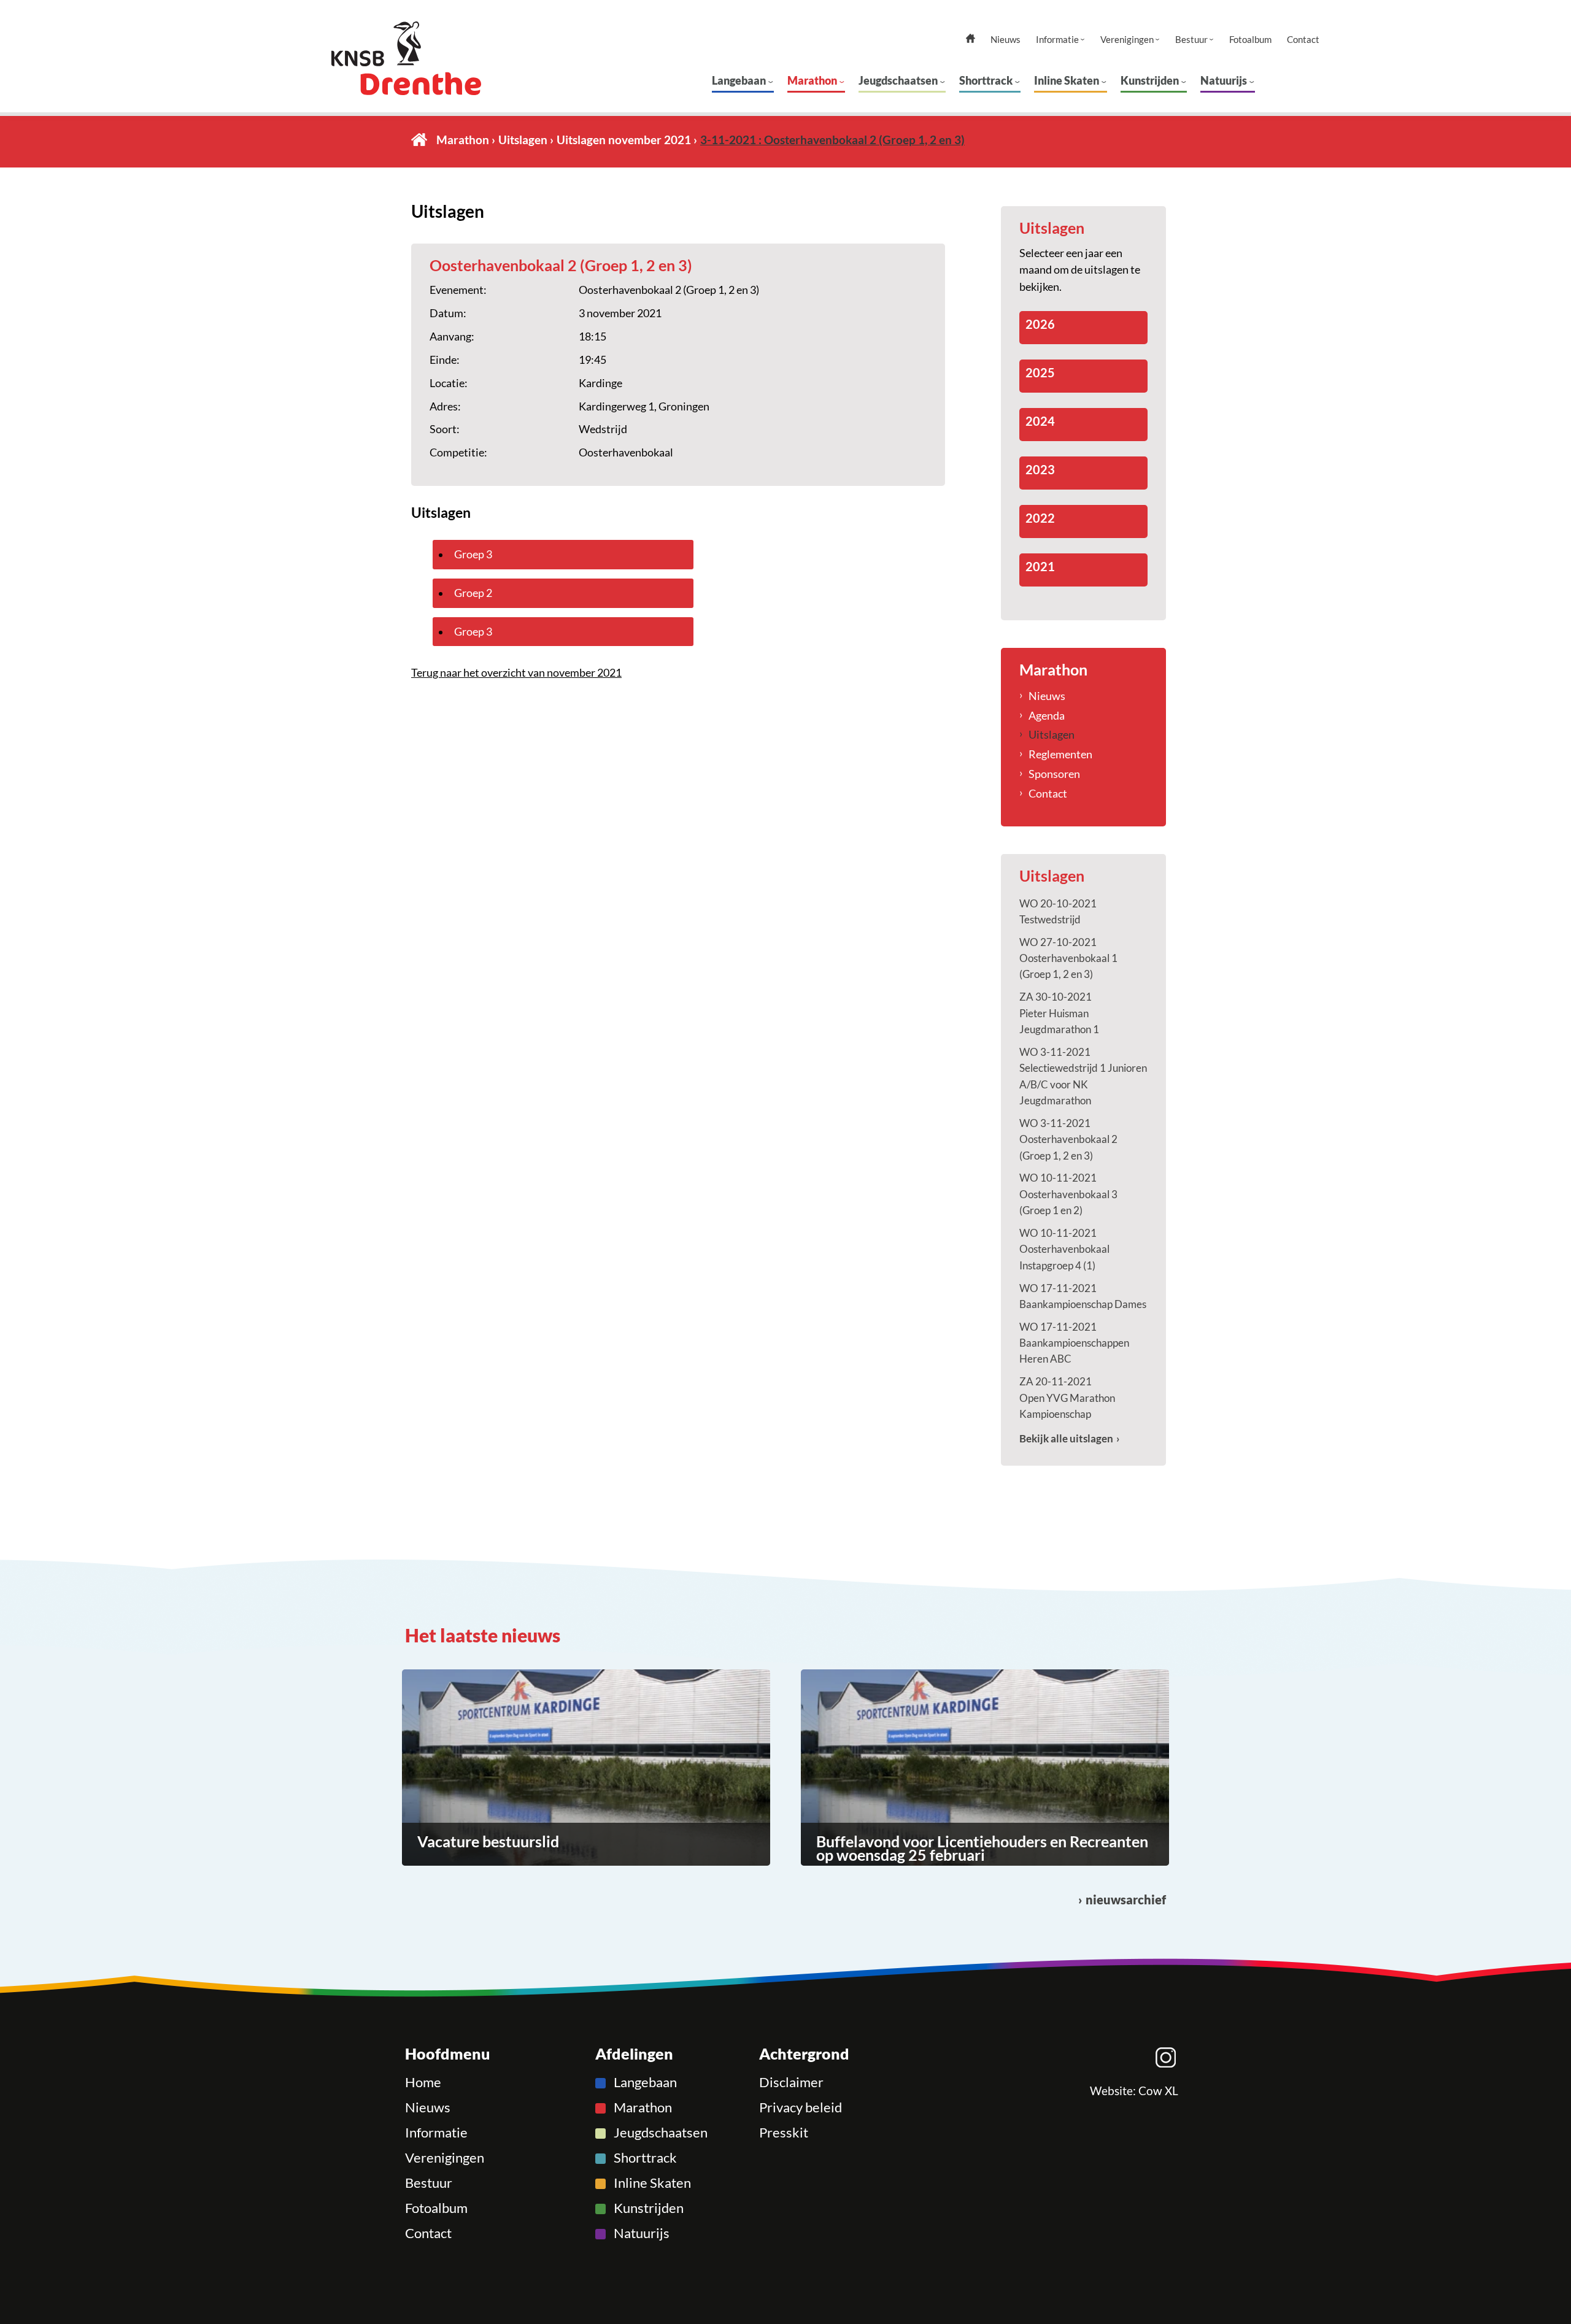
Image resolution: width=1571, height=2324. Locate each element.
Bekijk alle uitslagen (1066, 1438)
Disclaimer (791, 2082)
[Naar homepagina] (429, 58)
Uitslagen (523, 140)
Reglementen (1060, 754)
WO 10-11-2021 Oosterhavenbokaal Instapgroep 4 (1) (1064, 1249)
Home (419, 140)
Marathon (812, 80)
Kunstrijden (1150, 80)
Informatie (1057, 40)
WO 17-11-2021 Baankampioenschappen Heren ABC (1074, 1343)
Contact (1303, 40)
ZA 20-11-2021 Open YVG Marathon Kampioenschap (1067, 1398)
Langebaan (739, 80)
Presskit (784, 2133)
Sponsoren (1054, 774)
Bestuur (1191, 40)
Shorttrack (986, 80)
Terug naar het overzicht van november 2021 (516, 672)
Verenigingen (1127, 40)
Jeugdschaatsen (898, 80)
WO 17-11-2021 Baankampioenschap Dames (1083, 1296)
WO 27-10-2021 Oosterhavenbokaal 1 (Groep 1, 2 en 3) (1068, 958)
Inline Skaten (1067, 80)
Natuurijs (1224, 80)
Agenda (1047, 715)
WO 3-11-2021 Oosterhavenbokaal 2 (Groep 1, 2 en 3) (1068, 1139)
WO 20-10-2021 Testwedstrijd (1058, 911)
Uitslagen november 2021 (624, 140)
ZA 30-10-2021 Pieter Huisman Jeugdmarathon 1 (1059, 1013)
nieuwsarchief (1126, 1900)
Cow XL (1158, 2091)
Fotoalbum (1250, 40)
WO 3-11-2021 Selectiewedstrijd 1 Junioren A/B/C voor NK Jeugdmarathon (1083, 1076)
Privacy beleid (801, 2107)
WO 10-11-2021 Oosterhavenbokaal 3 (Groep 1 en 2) (1068, 1194)
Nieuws (1006, 40)
